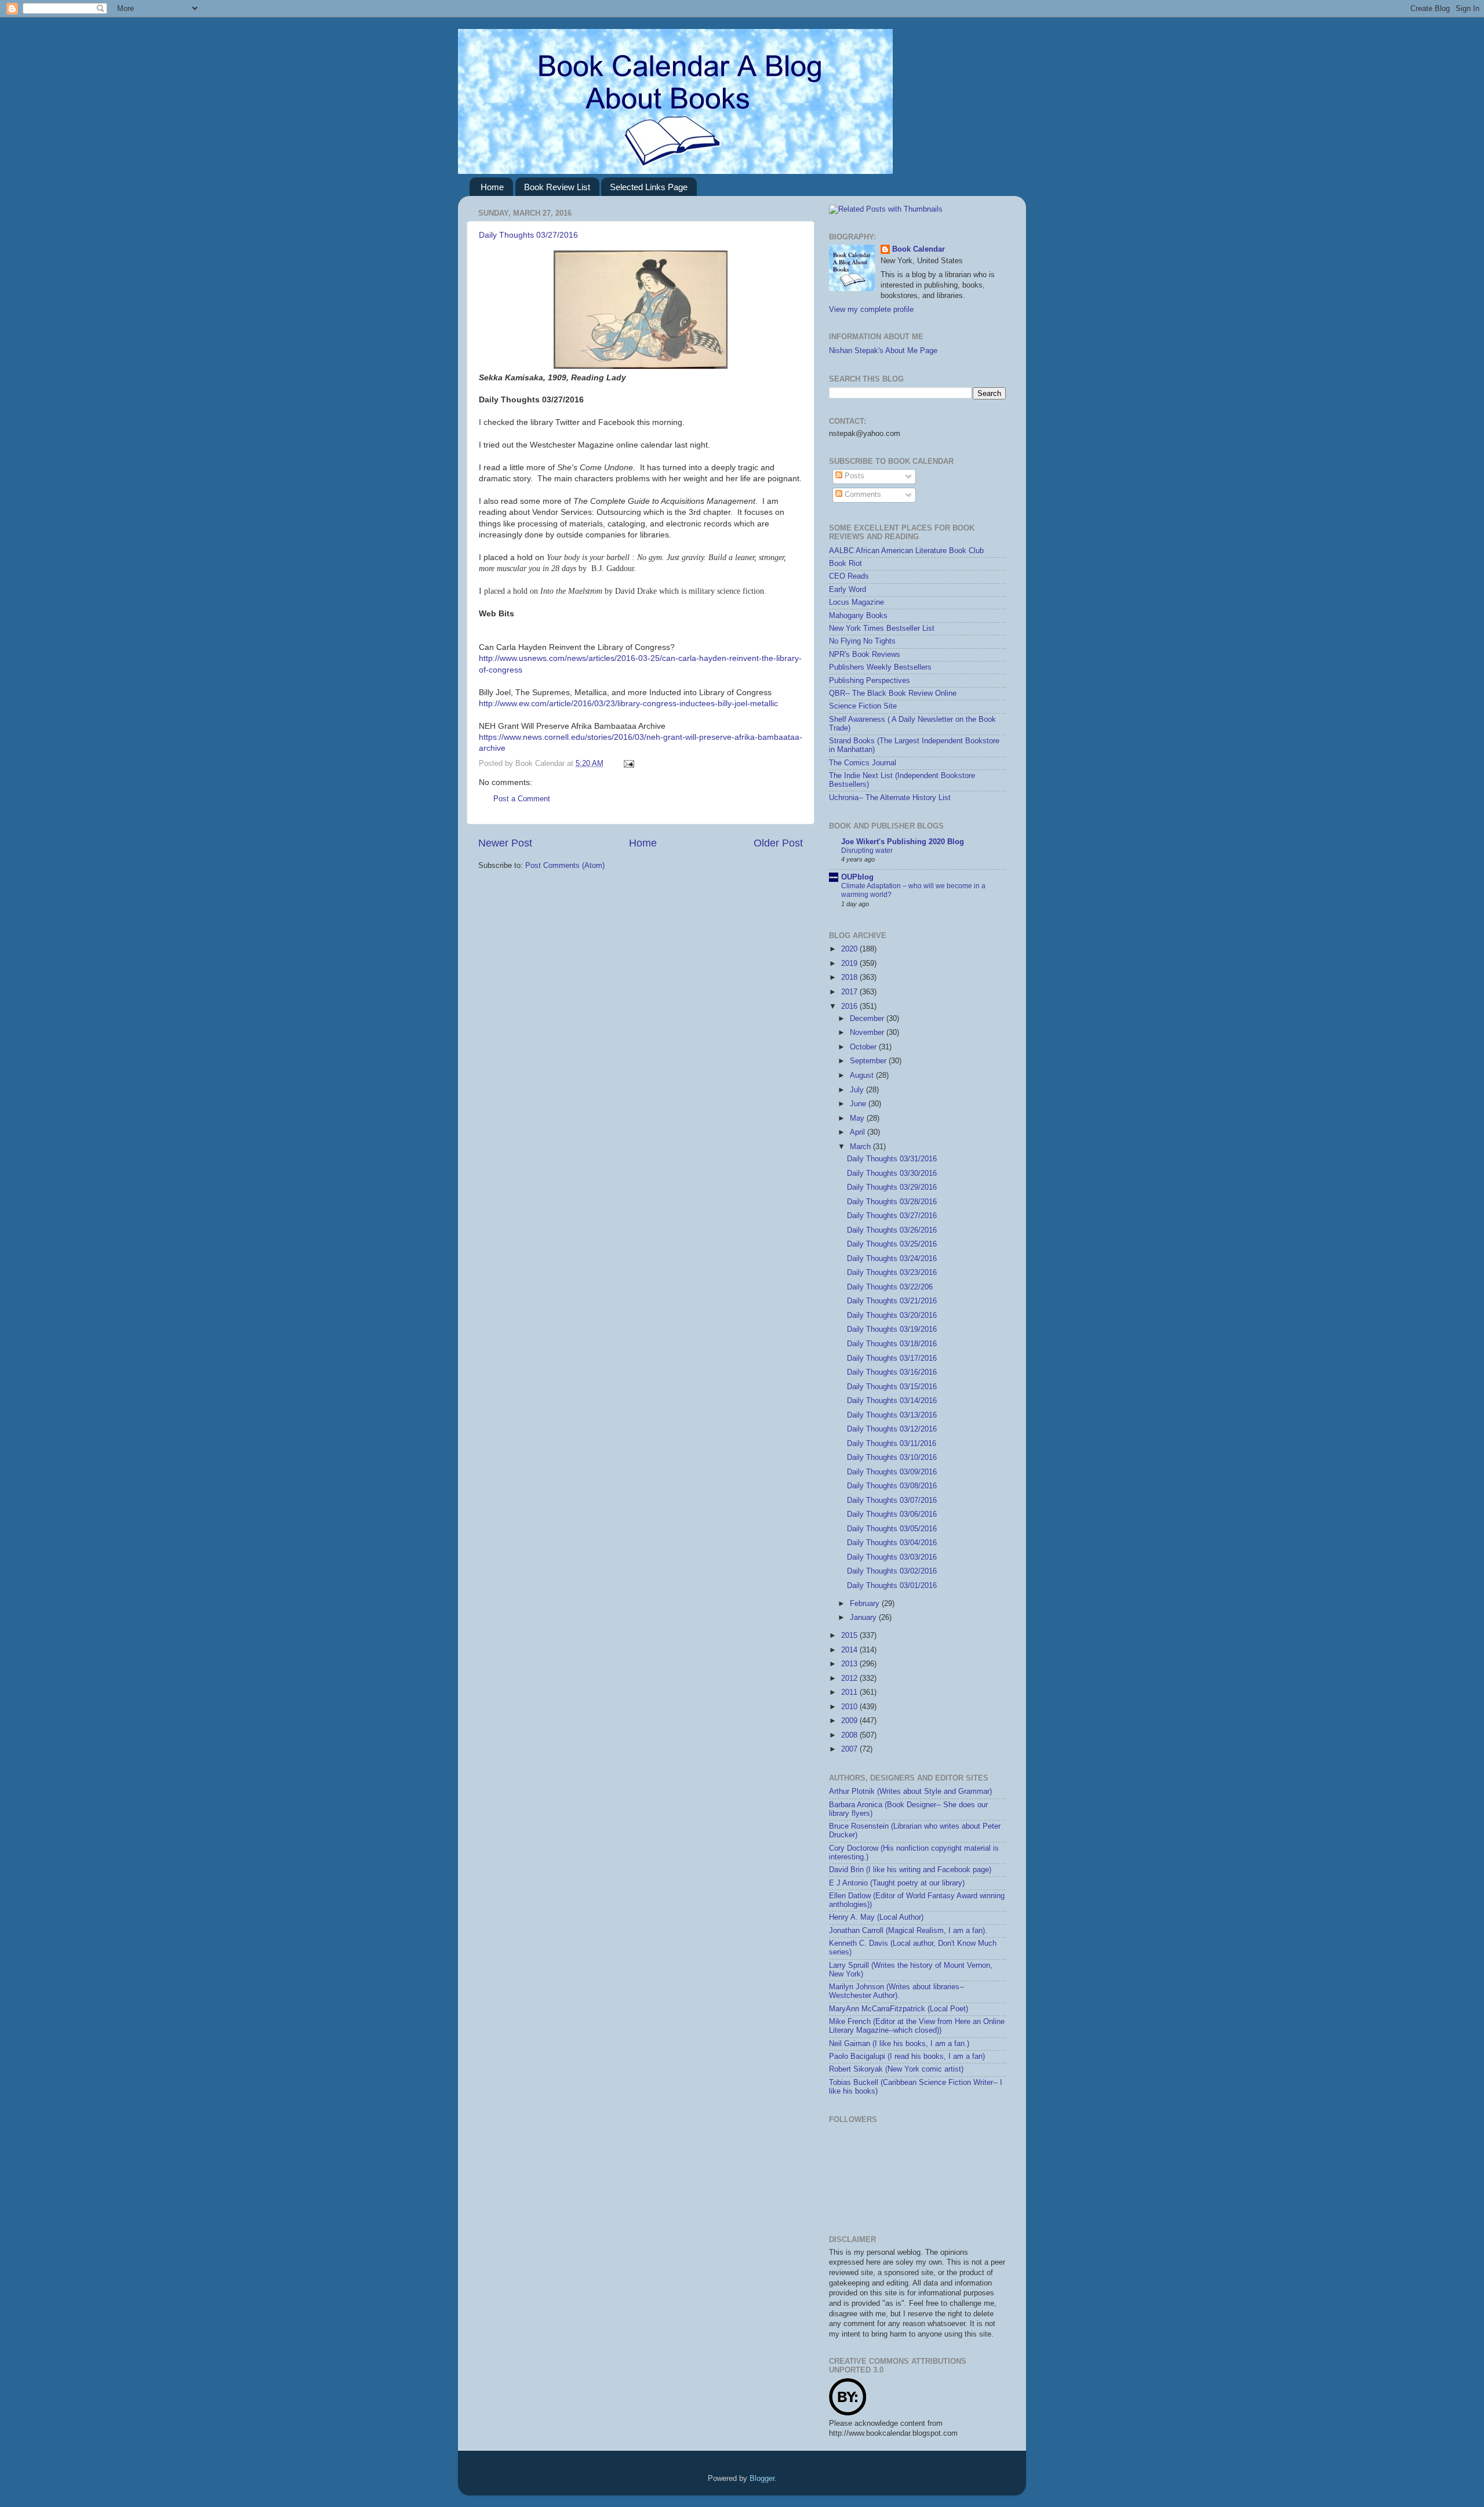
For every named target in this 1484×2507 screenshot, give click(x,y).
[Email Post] (627, 764)
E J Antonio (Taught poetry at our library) (897, 1883)
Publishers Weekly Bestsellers (880, 667)
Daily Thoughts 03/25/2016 (892, 1244)
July (858, 1090)
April (859, 1132)
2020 (850, 949)
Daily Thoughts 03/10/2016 (892, 1458)
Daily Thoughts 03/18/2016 (892, 1344)
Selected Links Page (649, 187)
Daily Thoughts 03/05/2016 (892, 1529)
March (861, 1147)
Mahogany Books (858, 616)
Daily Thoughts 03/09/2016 (892, 1472)
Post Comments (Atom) (565, 866)
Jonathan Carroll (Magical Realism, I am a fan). (908, 1931)
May (858, 1118)
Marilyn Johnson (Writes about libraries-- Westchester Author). (896, 1991)
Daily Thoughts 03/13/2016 (892, 1415)
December (868, 1019)
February (866, 1604)
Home (492, 187)
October (864, 1047)
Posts (853, 476)
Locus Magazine (856, 602)
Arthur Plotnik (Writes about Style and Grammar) (910, 1792)
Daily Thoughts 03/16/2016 (892, 1372)
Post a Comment (522, 799)
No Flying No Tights (862, 641)
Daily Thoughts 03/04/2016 (892, 1543)
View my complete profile (871, 310)
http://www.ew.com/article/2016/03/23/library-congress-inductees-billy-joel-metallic (628, 703)
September (869, 1061)
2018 (850, 978)
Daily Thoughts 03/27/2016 (528, 235)
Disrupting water (867, 851)
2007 (850, 1749)
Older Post (778, 843)
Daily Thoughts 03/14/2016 (892, 1401)
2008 (850, 1735)
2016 (850, 1007)
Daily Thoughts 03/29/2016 (892, 1187)
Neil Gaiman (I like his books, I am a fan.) (899, 2044)
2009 (850, 1721)
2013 (850, 1664)
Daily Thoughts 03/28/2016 (892, 1202)
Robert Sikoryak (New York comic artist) (896, 2069)
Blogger (762, 2479)
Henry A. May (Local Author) (876, 1917)
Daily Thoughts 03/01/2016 (892, 1586)
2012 (850, 1678)
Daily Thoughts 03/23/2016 (892, 1273)
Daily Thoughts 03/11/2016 (892, 1444)
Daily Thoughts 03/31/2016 (892, 1159)
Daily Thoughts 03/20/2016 (892, 1316)
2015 (850, 1636)
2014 (850, 1650)
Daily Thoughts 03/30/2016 (892, 1173)
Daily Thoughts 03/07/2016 (892, 1500)
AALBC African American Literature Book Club (906, 551)
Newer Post (505, 843)
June (859, 1104)
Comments (862, 495)
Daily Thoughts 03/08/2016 (892, 1486)
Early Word (848, 590)
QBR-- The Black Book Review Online (893, 693)
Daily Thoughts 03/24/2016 (892, 1259)
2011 (850, 1692)
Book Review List (557, 187)
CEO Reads (849, 576)
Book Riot (845, 564)
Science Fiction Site (863, 706)
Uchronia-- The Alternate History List (890, 798)
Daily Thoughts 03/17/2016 (892, 1358)
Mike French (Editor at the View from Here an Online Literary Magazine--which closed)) (917, 2026)
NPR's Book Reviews (865, 655)
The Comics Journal (863, 763)
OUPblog (857, 877)
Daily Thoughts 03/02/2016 (892, 1571)
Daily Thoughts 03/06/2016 (892, 1514)
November (868, 1033)
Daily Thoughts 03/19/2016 (892, 1329)
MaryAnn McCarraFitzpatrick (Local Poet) (899, 2009)
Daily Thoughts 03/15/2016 (892, 1387)
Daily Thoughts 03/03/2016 (892, 1557)
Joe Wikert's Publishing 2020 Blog (903, 842)
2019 (850, 964)
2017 (850, 992)
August (863, 1076)
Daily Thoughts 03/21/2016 (892, 1301)
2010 (850, 1707)
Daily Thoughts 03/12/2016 (892, 1429)
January (864, 1618)
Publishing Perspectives (870, 681)
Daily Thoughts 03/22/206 (890, 1287)
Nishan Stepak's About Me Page (883, 351)
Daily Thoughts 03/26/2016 (892, 1230)
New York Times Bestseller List (882, 628)
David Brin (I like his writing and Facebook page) (910, 1870)
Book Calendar (919, 249)
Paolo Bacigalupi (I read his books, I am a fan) (907, 2057)
